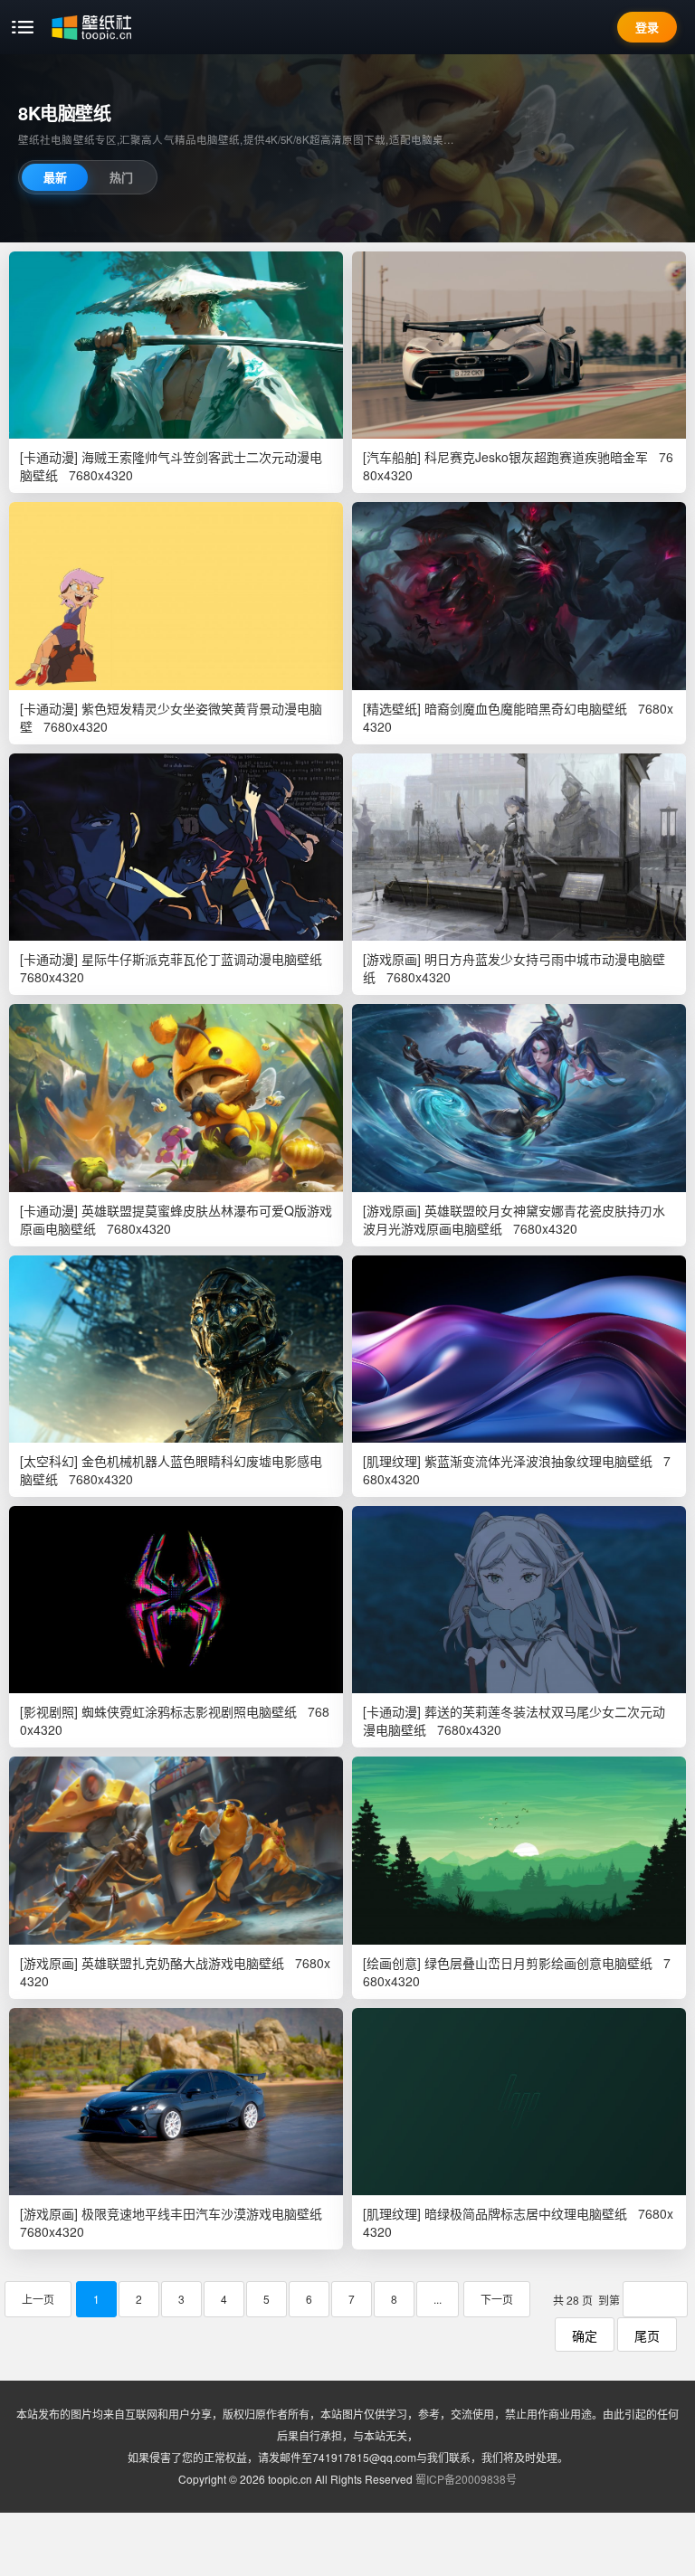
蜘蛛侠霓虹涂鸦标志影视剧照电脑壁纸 (189, 1711)
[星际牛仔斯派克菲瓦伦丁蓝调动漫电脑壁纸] (176, 847)
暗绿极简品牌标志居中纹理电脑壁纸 (526, 2213)
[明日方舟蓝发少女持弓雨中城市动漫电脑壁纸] (519, 847)
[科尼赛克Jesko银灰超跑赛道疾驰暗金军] (519, 345)
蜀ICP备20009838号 (466, 2479)
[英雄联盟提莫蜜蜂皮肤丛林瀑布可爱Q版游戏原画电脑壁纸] (176, 1098)
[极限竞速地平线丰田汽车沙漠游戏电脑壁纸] (176, 2102)
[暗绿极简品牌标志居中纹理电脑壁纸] (519, 2102)
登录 (647, 27)
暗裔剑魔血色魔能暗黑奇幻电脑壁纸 (526, 708)
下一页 (497, 2299)
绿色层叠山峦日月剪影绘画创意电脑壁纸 (538, 1963)
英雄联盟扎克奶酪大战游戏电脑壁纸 (183, 1963)
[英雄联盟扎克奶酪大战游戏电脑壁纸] (176, 1850)
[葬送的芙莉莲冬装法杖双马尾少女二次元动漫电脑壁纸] (519, 1600)
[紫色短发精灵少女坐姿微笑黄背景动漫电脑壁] (176, 596)
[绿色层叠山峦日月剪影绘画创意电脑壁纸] (519, 1850)
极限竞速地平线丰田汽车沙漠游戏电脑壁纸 (202, 2213)
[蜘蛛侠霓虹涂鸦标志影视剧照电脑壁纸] (176, 1600)
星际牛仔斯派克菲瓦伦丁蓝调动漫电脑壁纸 (202, 959)
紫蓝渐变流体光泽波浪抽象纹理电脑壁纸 (538, 1461)
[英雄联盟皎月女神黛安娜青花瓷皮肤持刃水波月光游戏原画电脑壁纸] (519, 1098)
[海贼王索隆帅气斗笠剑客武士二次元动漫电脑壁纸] (176, 345)
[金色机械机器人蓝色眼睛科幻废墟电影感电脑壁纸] (176, 1349)
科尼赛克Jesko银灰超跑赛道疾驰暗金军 (536, 457)
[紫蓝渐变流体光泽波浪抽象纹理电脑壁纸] (519, 1349)
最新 (55, 177)
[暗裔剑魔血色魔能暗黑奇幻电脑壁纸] (519, 596)
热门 (121, 177)
